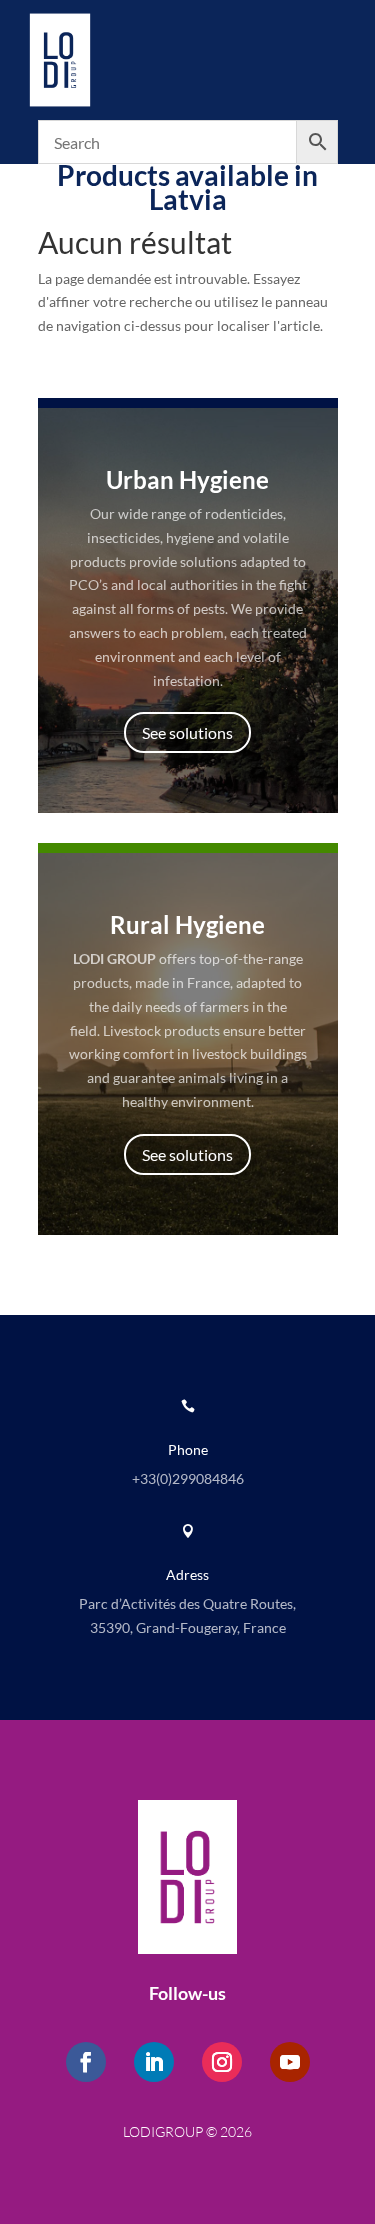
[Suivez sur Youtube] (290, 2062)
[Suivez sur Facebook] (86, 2062)
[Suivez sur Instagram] (222, 2062)
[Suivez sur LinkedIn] (154, 2062)
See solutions (187, 732)
